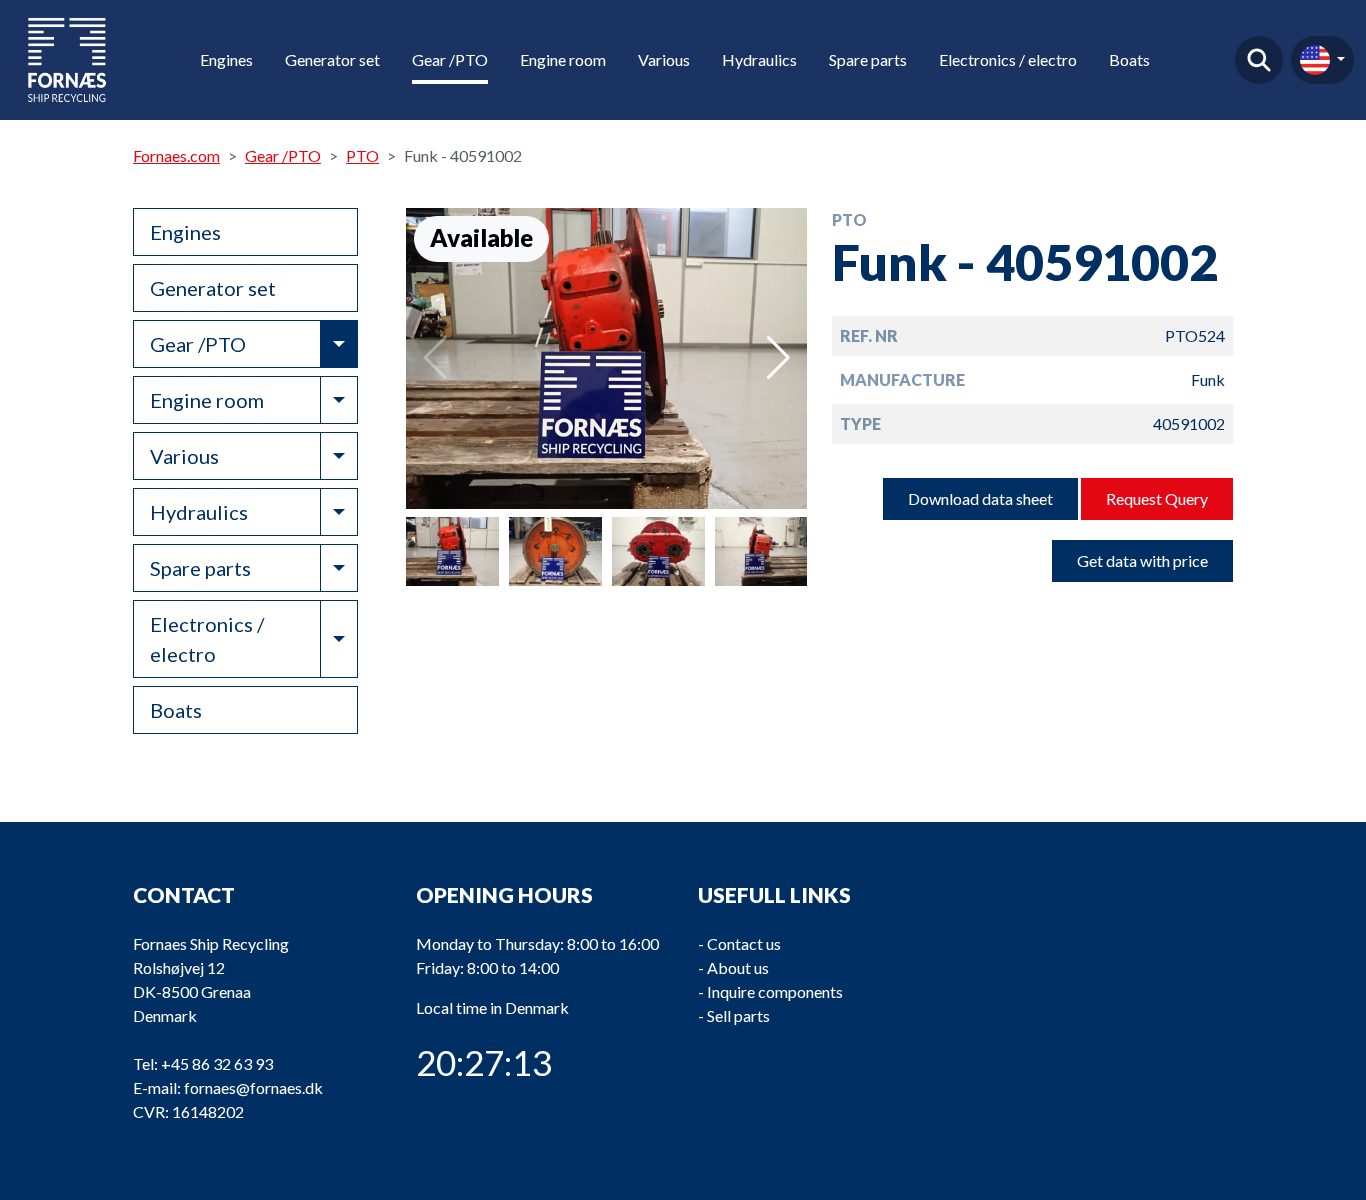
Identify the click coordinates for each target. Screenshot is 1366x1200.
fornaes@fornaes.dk (253, 1087)
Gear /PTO (450, 59)
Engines (226, 59)
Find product (1259, 60)
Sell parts (738, 1015)
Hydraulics (759, 59)
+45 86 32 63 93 (217, 1063)
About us (738, 967)
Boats (1129, 59)
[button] (778, 358)
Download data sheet (980, 498)
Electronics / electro (1008, 59)
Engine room (563, 59)
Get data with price (1142, 560)
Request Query (1157, 498)
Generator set (332, 59)
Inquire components (775, 991)
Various (664, 59)
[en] (1322, 60)
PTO (362, 155)
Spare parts (868, 59)
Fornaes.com (176, 155)
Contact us (744, 943)
